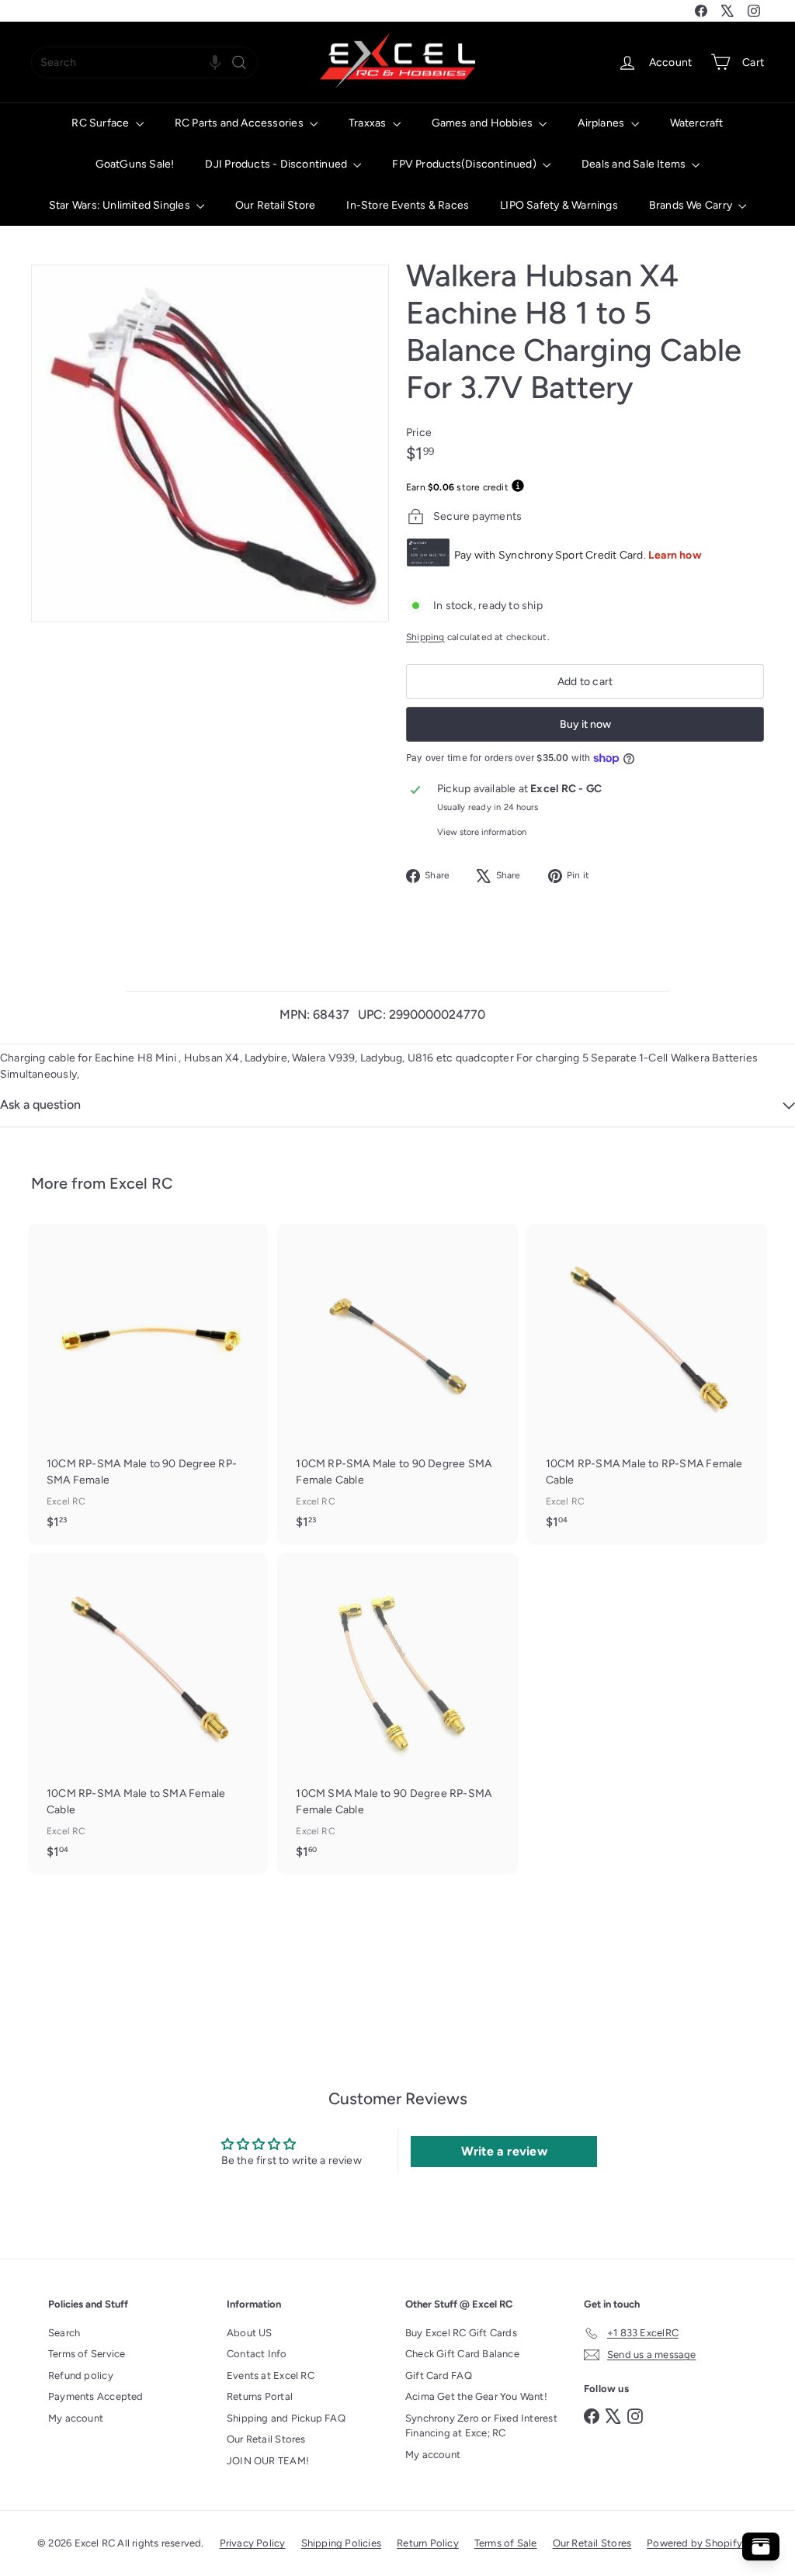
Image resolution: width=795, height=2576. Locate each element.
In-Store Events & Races (408, 205)
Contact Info (257, 2354)
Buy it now (585, 724)
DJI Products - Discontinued (277, 164)
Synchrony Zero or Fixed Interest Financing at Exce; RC (481, 2426)
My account (76, 2418)
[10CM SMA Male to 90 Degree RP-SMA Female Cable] (397, 1713)
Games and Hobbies (484, 123)
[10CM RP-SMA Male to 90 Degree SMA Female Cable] (397, 1384)
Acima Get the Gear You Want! (476, 2396)
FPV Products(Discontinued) (465, 164)
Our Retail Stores (266, 2439)
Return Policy (428, 2543)
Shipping (425, 637)
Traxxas (369, 123)
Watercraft (697, 123)
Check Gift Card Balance (462, 2354)
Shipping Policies (342, 2543)
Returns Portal (260, 2396)
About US (250, 2333)
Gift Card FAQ (439, 2375)
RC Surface (101, 123)
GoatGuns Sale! (135, 164)
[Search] (239, 62)
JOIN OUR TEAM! (268, 2461)
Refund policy (81, 2375)
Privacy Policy (253, 2543)
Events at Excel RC (271, 2375)
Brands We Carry (692, 205)
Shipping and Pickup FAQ (286, 2418)
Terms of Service (87, 2354)
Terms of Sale (506, 2543)
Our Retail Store (275, 205)
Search (64, 2333)
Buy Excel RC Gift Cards (461, 2333)
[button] (215, 62)
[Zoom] (210, 443)
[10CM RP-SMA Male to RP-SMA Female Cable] (647, 1384)
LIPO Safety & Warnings (559, 205)
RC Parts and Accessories (240, 123)
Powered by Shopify (694, 2543)
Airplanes (602, 123)
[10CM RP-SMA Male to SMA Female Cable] (148, 1713)
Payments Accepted (96, 2396)
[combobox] (144, 62)
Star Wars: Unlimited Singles (121, 205)
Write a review (504, 2151)
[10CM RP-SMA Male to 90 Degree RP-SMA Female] (148, 1384)
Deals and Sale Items (635, 164)
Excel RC (141, 1183)
